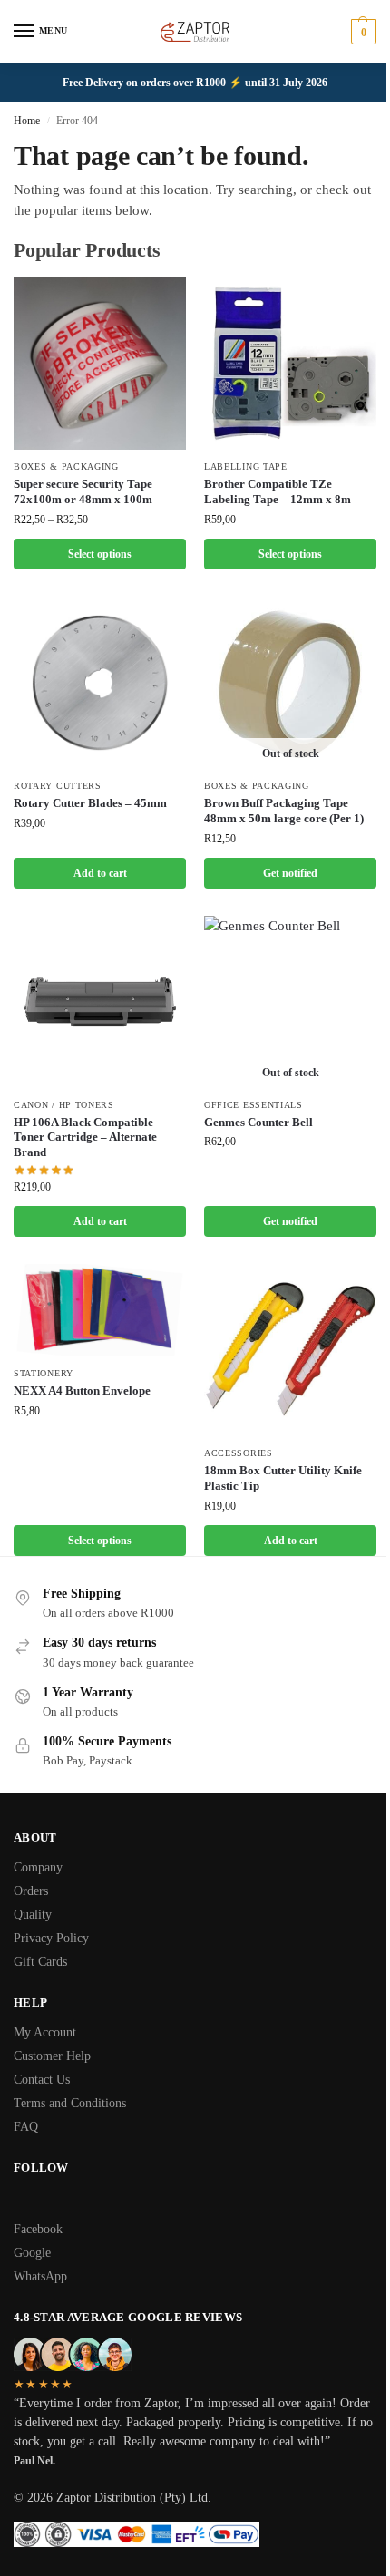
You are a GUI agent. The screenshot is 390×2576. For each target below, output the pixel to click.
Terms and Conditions (70, 2103)
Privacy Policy (51, 1938)
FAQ (26, 2127)
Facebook (38, 2229)
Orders (31, 1891)
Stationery (44, 1373)
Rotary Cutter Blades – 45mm (90, 803)
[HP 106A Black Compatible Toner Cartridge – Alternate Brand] (100, 1002)
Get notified (290, 873)
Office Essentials (253, 1105)
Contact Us (42, 2080)
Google (32, 2253)
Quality (33, 1915)
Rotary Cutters (58, 786)
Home (27, 121)
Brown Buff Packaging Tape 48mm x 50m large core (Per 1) (284, 811)
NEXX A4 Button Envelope (82, 1390)
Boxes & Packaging (66, 467)
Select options (100, 554)
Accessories (239, 1453)
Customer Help (52, 2056)
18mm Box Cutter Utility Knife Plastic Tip (283, 1478)
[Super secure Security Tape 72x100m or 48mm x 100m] (100, 364)
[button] (361, 32)
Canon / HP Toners (64, 1105)
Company (38, 1867)
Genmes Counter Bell (258, 1122)
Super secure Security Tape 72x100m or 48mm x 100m (83, 491)
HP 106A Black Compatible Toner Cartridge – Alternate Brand (85, 1137)
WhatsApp (40, 2276)
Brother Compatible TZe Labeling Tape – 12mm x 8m (278, 491)
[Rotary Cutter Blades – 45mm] (100, 683)
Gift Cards (40, 1962)
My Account (45, 2032)
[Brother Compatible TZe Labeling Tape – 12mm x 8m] (290, 364)
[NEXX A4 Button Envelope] (100, 1310)
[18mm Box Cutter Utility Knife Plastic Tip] (290, 1350)
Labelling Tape (246, 467)
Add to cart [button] (100, 873)
